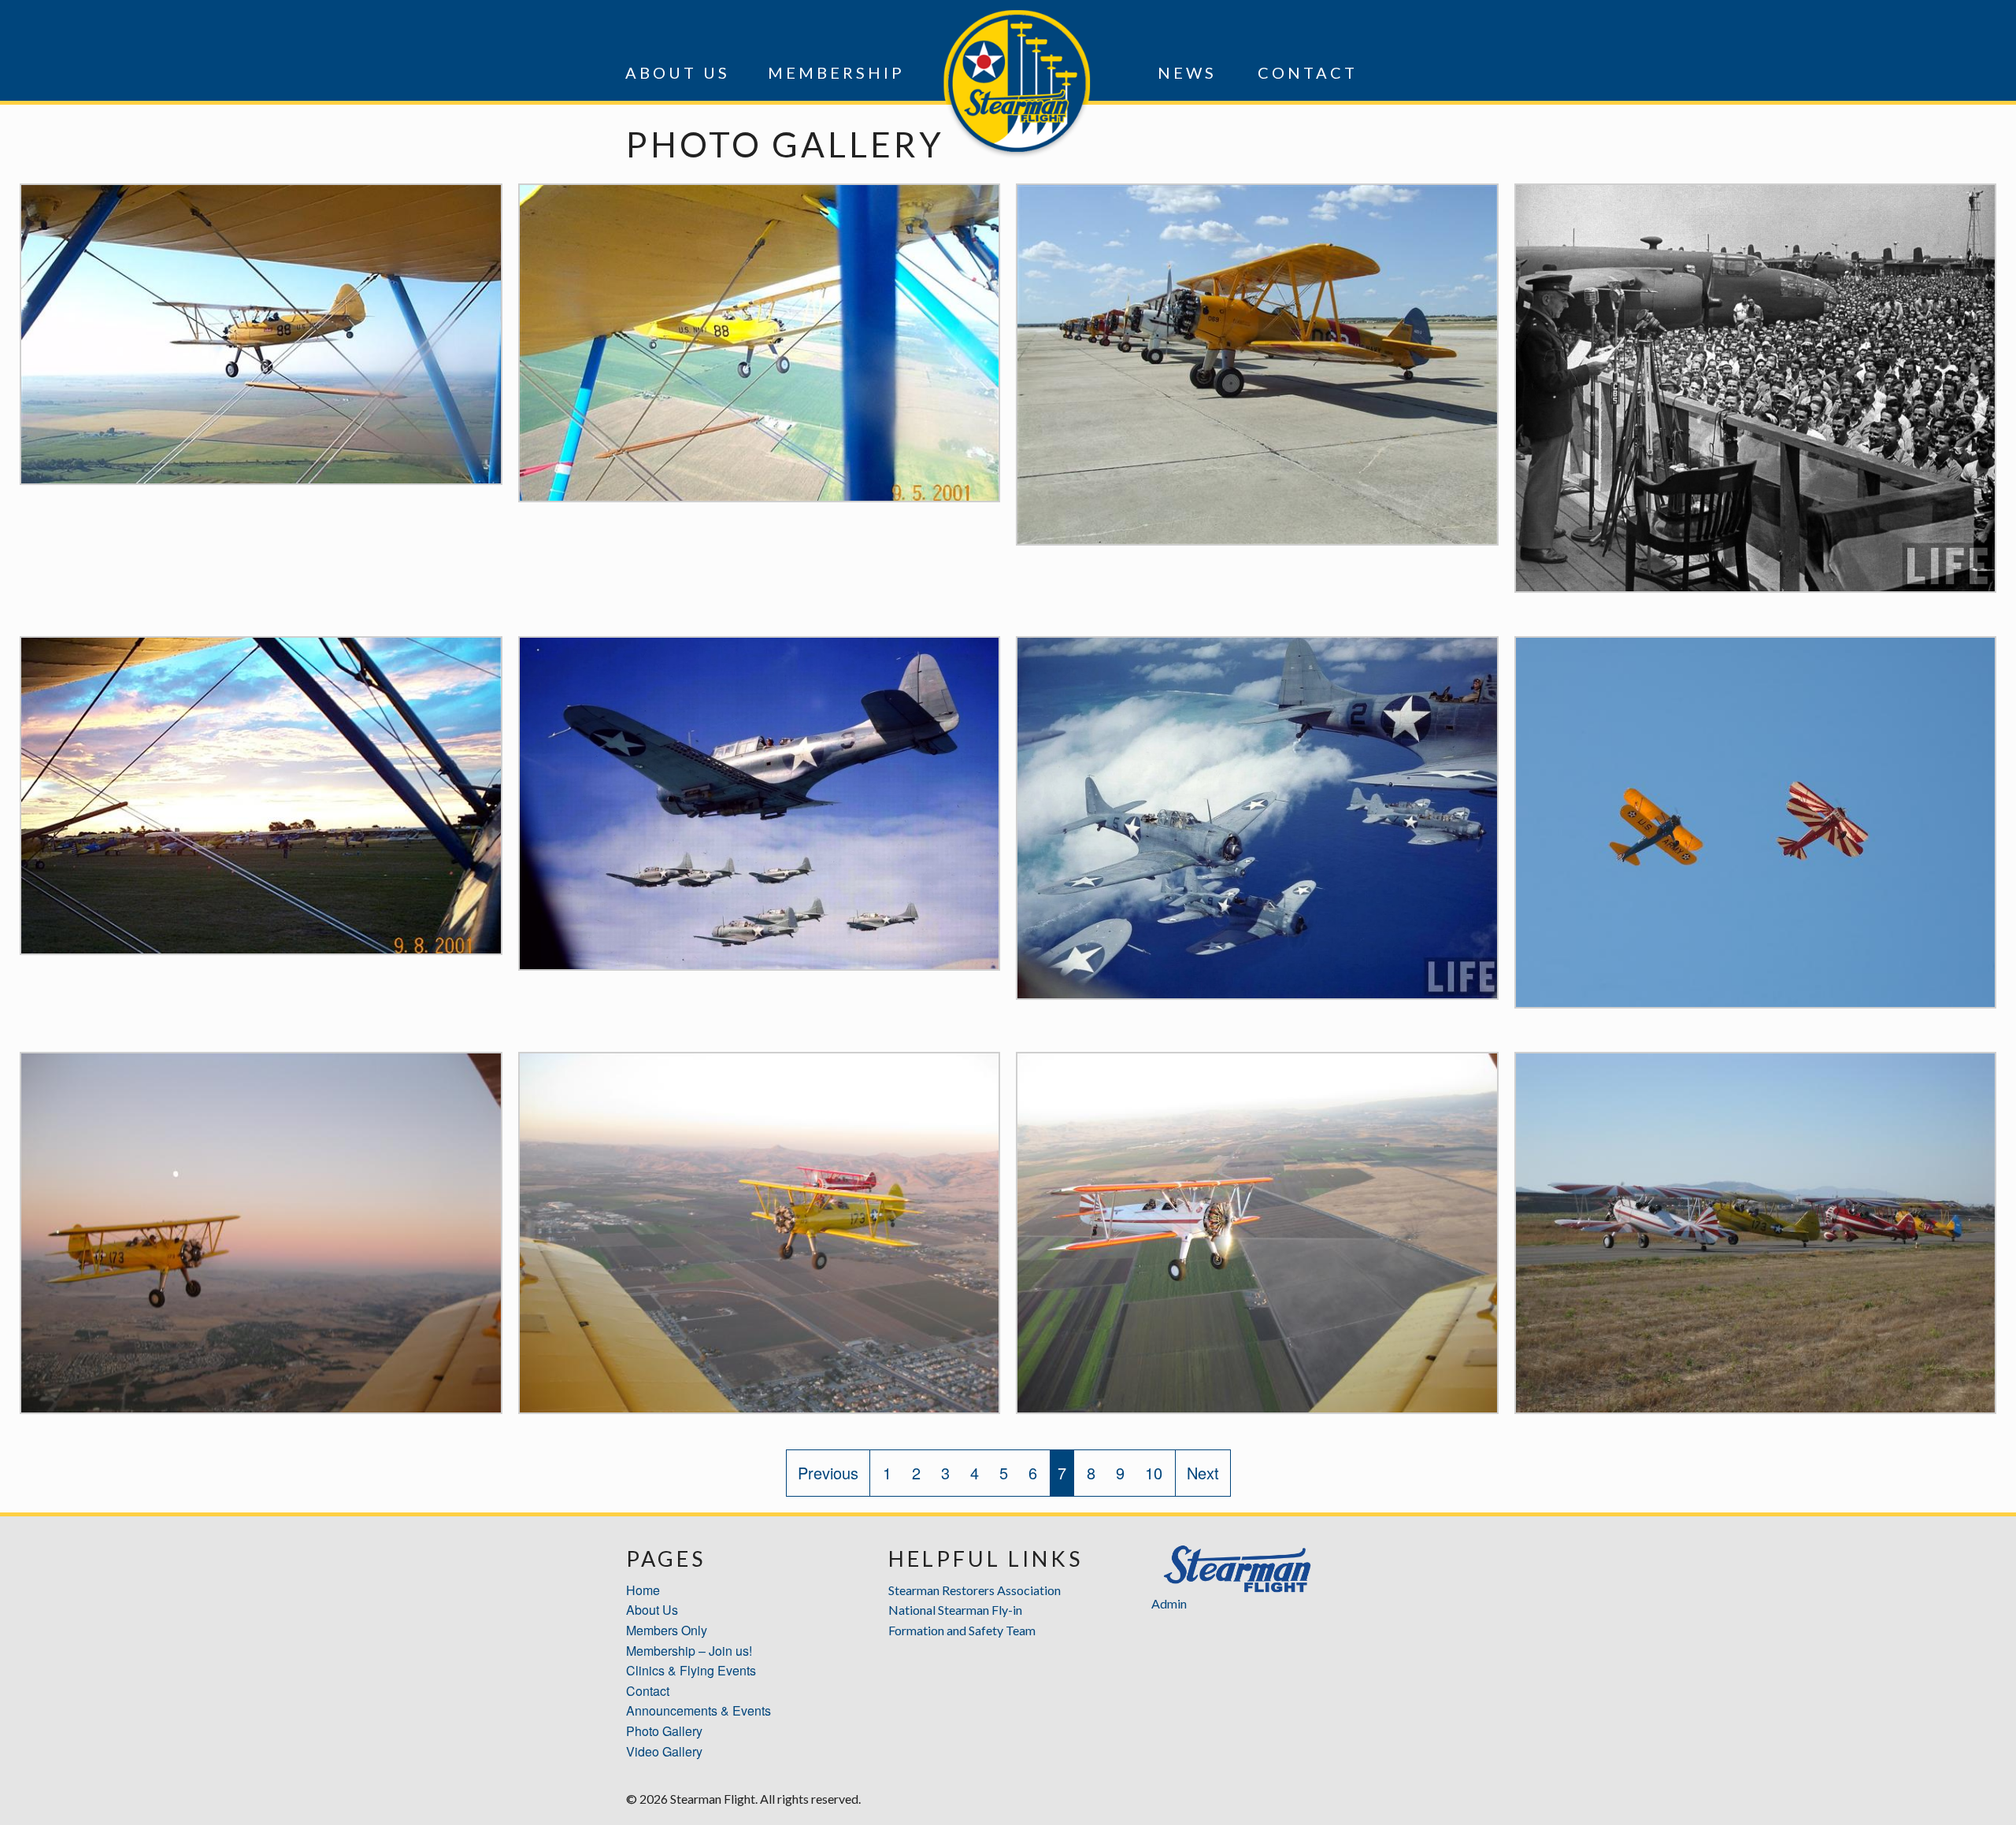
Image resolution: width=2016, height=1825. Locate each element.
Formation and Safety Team (962, 1630)
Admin (1169, 1603)
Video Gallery (664, 1751)
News (1187, 72)
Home (643, 1590)
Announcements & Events (699, 1710)
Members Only (667, 1630)
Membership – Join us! (689, 1651)
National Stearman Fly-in (955, 1610)
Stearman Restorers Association (975, 1590)
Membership (836, 72)
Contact (1308, 72)
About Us (678, 72)
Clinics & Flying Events (691, 1670)
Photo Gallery (664, 1731)
